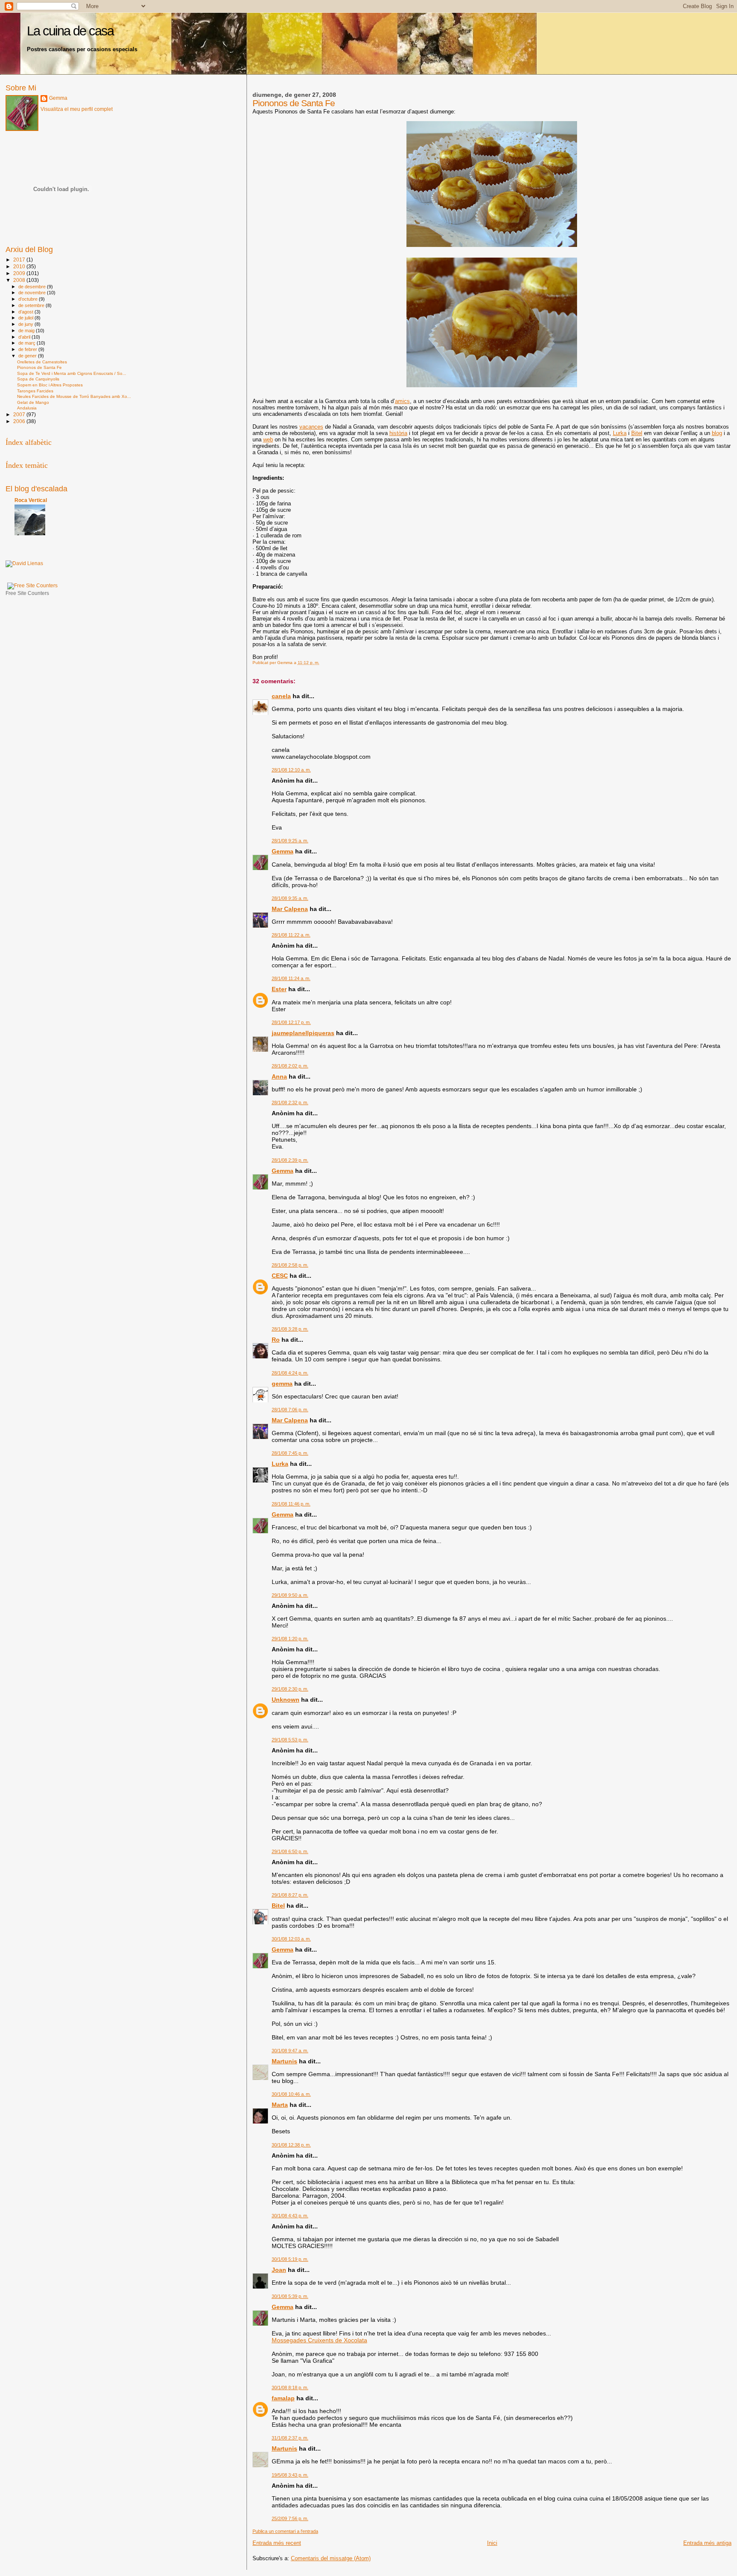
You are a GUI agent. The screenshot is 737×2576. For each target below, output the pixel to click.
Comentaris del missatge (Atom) (331, 2558)
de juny (26, 324)
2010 (20, 266)
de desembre (33, 287)
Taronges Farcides (35, 391)
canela (281, 696)
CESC (280, 1276)
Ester (279, 989)
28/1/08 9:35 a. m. (290, 898)
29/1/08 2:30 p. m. (290, 1689)
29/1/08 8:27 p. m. (290, 1895)
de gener (28, 356)
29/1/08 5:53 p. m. (290, 1740)
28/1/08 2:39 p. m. (290, 1160)
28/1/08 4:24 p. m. (290, 1373)
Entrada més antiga (707, 2543)
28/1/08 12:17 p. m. (291, 1022)
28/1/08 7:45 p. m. (290, 1453)
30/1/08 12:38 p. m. (291, 2145)
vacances (311, 427)
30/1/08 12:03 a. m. (291, 1939)
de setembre (32, 305)
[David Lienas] (24, 563)
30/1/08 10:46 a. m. (291, 2094)
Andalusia (27, 408)
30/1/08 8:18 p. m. (290, 2387)
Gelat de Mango (33, 402)
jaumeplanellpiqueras (303, 1033)
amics (402, 401)
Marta (280, 2105)
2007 (20, 414)
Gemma (283, 851)
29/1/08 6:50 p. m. (290, 1851)
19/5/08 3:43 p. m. (290, 2475)
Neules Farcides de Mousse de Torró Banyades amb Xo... (74, 396)
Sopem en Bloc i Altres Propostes (50, 385)
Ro (276, 1340)
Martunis (284, 2061)
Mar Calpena (290, 909)
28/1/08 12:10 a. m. (291, 770)
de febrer (28, 349)
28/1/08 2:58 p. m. (290, 1265)
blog (717, 433)
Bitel (637, 433)
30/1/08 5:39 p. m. (290, 2296)
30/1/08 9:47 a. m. (290, 2051)
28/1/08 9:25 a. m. (290, 841)
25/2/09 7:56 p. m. (290, 2518)
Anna (279, 1076)
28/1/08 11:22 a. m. (291, 935)
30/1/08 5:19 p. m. (290, 2259)
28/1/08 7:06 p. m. (290, 1410)
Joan (279, 2270)
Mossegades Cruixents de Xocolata (319, 2340)
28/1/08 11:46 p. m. (291, 1504)
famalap (283, 2398)
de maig (27, 331)
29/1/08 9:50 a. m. (290, 1595)
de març (28, 343)
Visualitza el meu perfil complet (77, 109)
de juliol (26, 318)
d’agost (26, 312)
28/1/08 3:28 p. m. (290, 1329)
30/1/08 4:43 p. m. (290, 2216)
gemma (282, 1384)
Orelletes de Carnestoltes (42, 362)
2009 (20, 273)
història (398, 433)
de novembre (33, 293)
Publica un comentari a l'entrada (285, 2531)
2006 (20, 421)
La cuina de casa (70, 31)
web (268, 439)
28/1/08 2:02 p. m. (290, 1066)
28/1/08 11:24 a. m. (291, 978)
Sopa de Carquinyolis (38, 379)
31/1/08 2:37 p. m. (290, 2438)
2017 (20, 260)
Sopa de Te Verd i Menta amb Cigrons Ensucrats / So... (72, 373)
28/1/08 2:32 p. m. (290, 1102)
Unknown (286, 1700)
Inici (492, 2543)
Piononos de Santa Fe (39, 367)
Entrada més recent (277, 2543)
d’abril (25, 337)
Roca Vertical (31, 500)
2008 (20, 280)
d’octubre (29, 299)
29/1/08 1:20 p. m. (290, 1639)
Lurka (620, 433)
